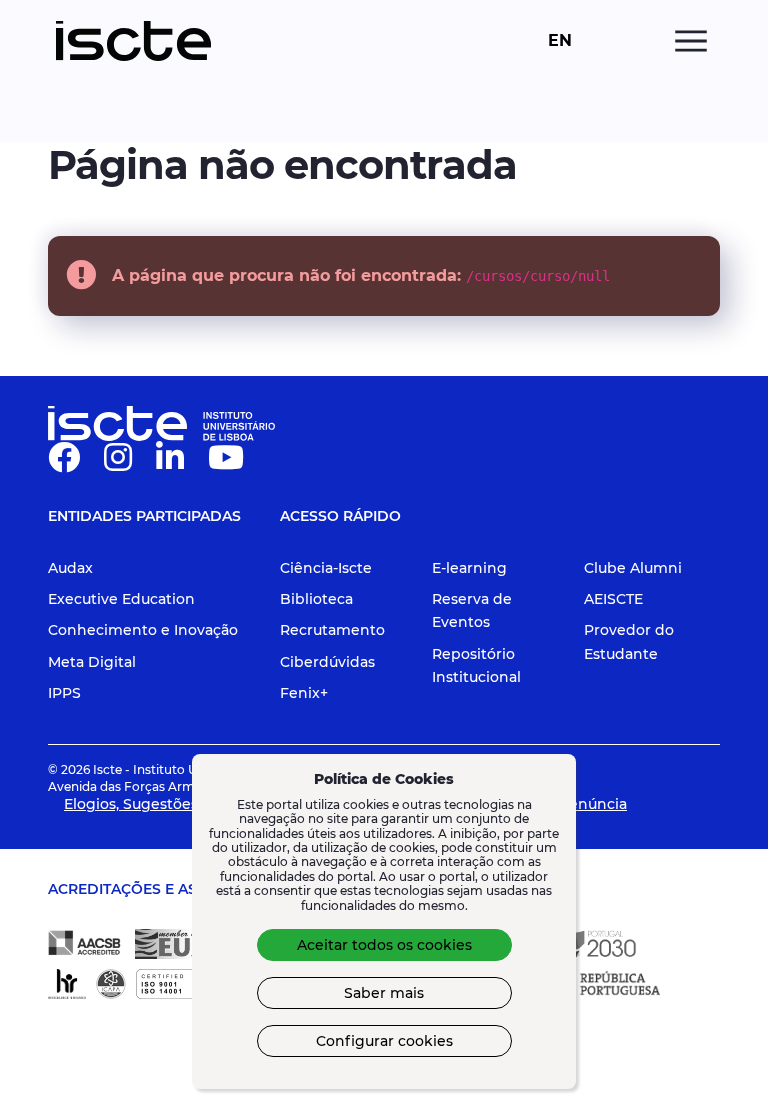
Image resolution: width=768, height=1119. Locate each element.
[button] (64, 464)
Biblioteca (316, 599)
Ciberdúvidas (327, 662)
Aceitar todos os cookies (384, 945)
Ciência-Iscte (326, 568)
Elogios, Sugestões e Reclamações (187, 804)
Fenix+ (304, 693)
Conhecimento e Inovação (143, 630)
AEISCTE (613, 599)
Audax (70, 568)
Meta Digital (92, 662)
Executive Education (121, 599)
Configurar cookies (384, 1041)
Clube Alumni (633, 568)
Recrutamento (332, 630)
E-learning (469, 568)
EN (560, 41)
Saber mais (384, 993)
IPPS (64, 693)
